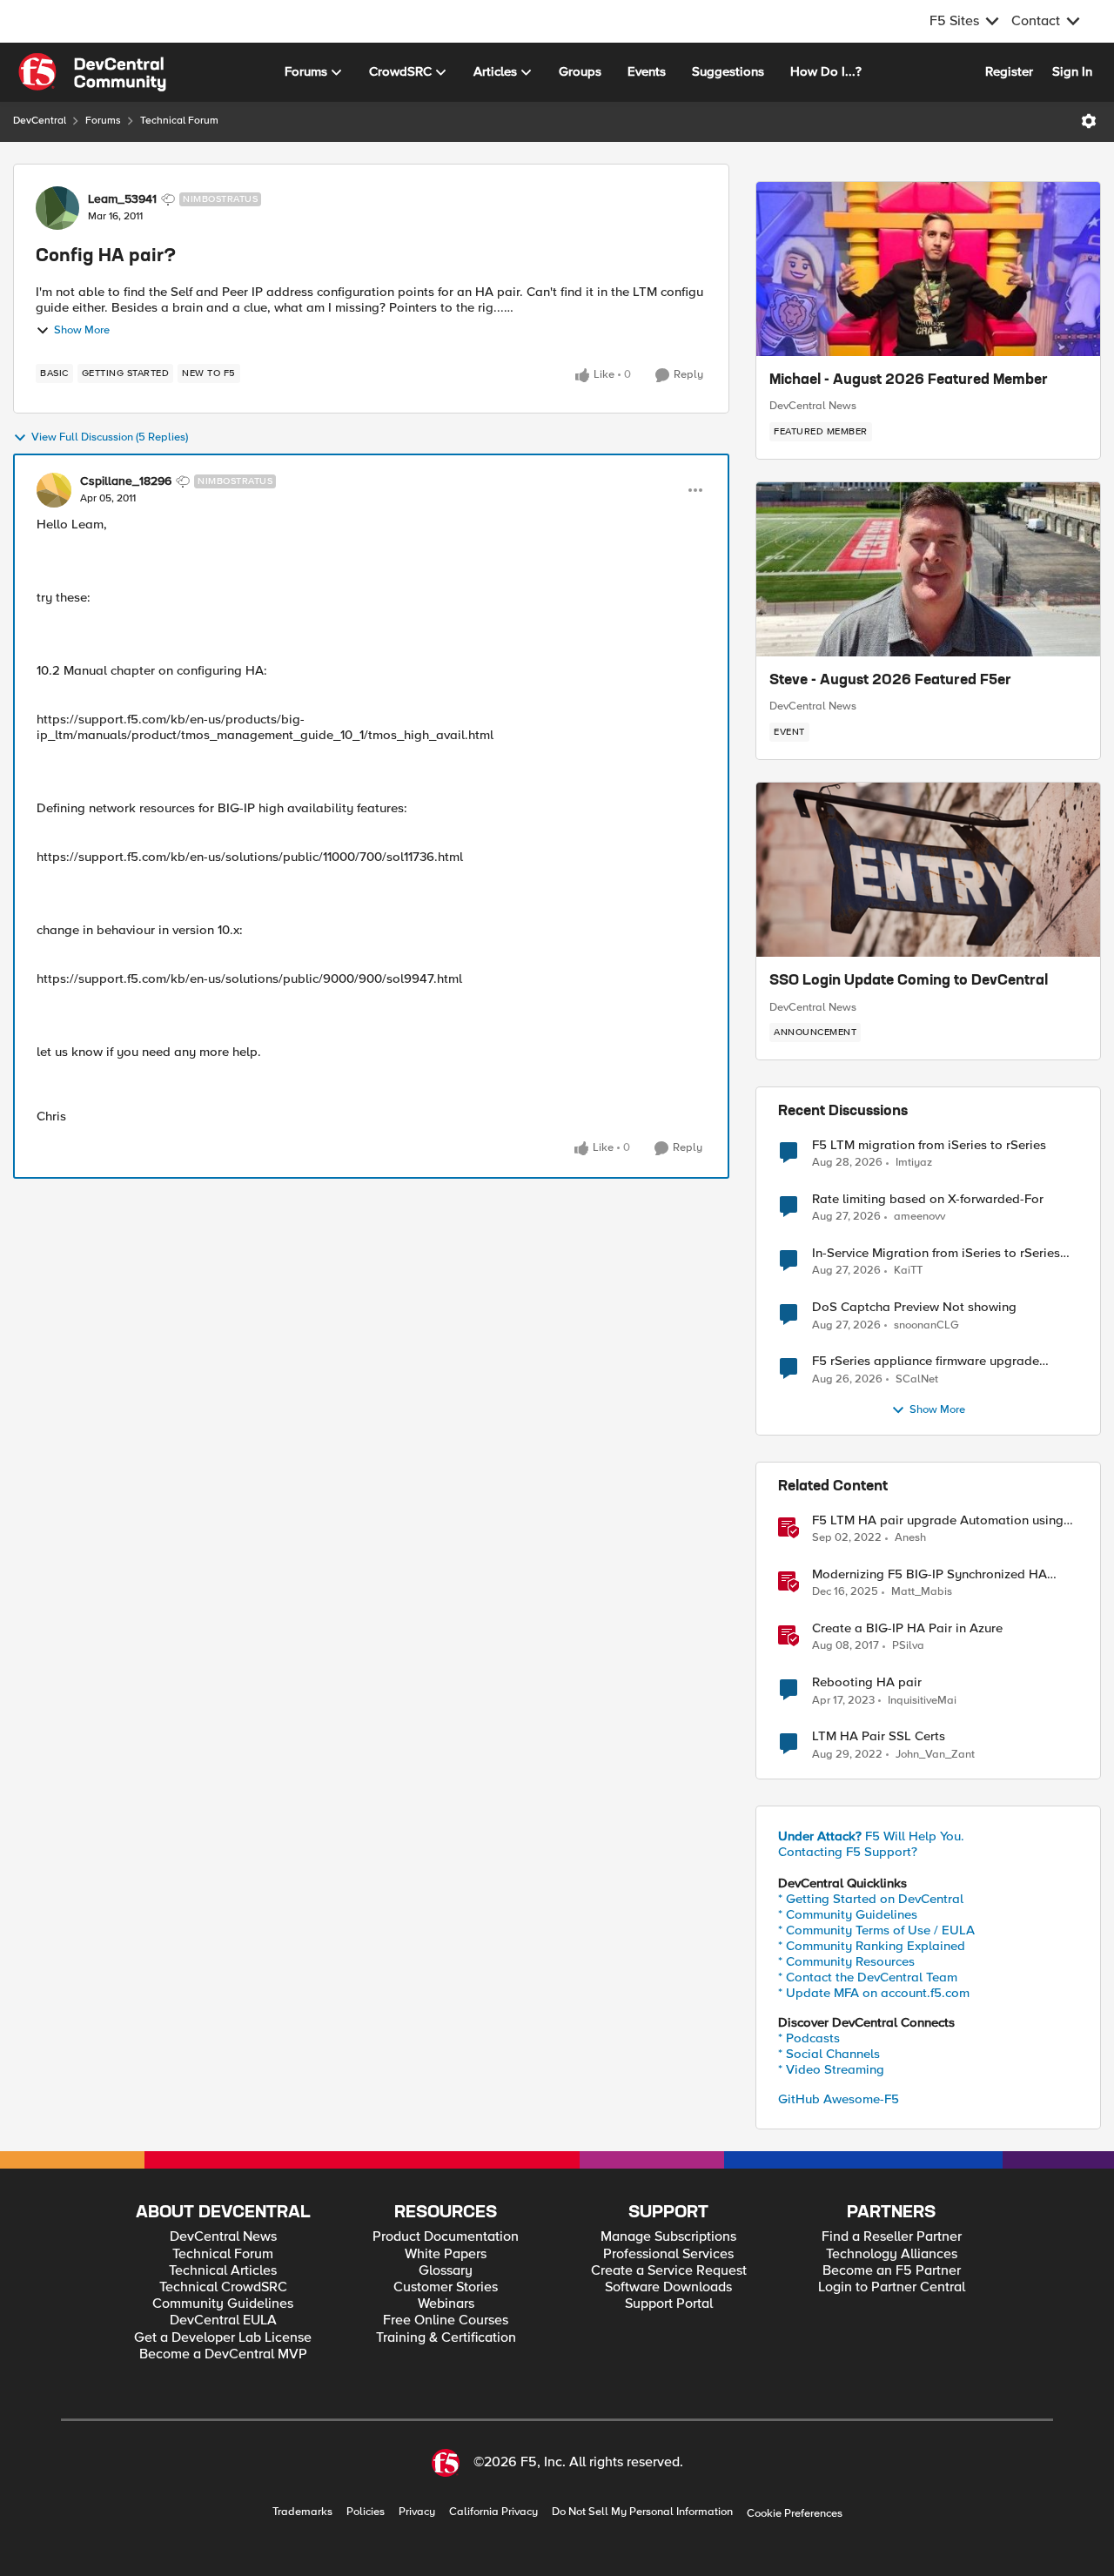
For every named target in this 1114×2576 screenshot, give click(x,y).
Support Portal (669, 2304)
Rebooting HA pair (867, 1682)
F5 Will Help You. (871, 1836)
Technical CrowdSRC (223, 2287)
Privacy (417, 2512)
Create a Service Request (669, 2271)
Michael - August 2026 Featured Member (909, 380)
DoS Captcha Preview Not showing (914, 1307)
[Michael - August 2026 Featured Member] (928, 269)
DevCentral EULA (223, 2320)
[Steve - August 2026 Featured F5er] (928, 569)
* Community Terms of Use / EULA (876, 1930)
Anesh (910, 1538)
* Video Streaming (831, 2069)
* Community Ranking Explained (872, 1946)
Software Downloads (668, 2287)
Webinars (446, 2304)
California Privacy (493, 2512)
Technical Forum (179, 121)
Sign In (1072, 71)
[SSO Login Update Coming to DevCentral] (928, 870)
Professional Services (668, 2254)
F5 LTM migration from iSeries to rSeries (929, 1145)
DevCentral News (813, 406)
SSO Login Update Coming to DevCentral (909, 981)
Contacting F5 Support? (848, 1852)
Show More (82, 330)
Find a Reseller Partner (892, 2237)
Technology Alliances (892, 2254)
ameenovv (919, 1217)
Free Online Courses (446, 2320)
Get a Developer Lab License (223, 2338)
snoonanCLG (926, 1325)
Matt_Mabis (922, 1592)
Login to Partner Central (892, 2287)
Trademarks (302, 2512)
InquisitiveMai (922, 1701)
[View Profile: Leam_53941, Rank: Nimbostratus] (57, 208)
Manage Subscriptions (668, 2237)
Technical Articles (223, 2271)
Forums (103, 121)
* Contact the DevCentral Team (868, 1977)
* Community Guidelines (848, 1914)
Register (1009, 71)
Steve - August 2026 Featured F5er (890, 681)
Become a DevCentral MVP (223, 2354)
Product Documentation (446, 2237)
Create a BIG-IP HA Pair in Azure (907, 1628)
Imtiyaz (914, 1163)
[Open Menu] (1089, 121)
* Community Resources (846, 1961)
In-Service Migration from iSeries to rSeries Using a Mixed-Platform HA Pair (936, 1253)
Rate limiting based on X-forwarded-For (928, 1199)
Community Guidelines (223, 2304)
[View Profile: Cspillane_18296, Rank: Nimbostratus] (54, 490)
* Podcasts (809, 2038)
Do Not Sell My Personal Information (642, 2512)
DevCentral (40, 121)
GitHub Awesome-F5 (839, 2099)
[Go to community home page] (92, 72)
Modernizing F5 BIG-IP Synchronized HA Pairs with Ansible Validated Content (929, 1574)
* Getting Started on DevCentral (871, 1899)
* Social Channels (829, 2054)
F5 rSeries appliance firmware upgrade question (926, 1361)
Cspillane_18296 (126, 481)
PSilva (908, 1646)
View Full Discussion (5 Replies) (110, 437)
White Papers (446, 2254)
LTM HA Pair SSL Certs (879, 1736)
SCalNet (917, 1379)
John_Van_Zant (935, 1755)
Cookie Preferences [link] (795, 2513)
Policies (366, 2512)
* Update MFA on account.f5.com (874, 1993)
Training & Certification (446, 2338)
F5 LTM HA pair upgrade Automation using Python (938, 1520)
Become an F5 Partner (892, 2271)
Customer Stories (446, 2287)
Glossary (446, 2271)
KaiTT (908, 1271)
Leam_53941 (122, 199)
